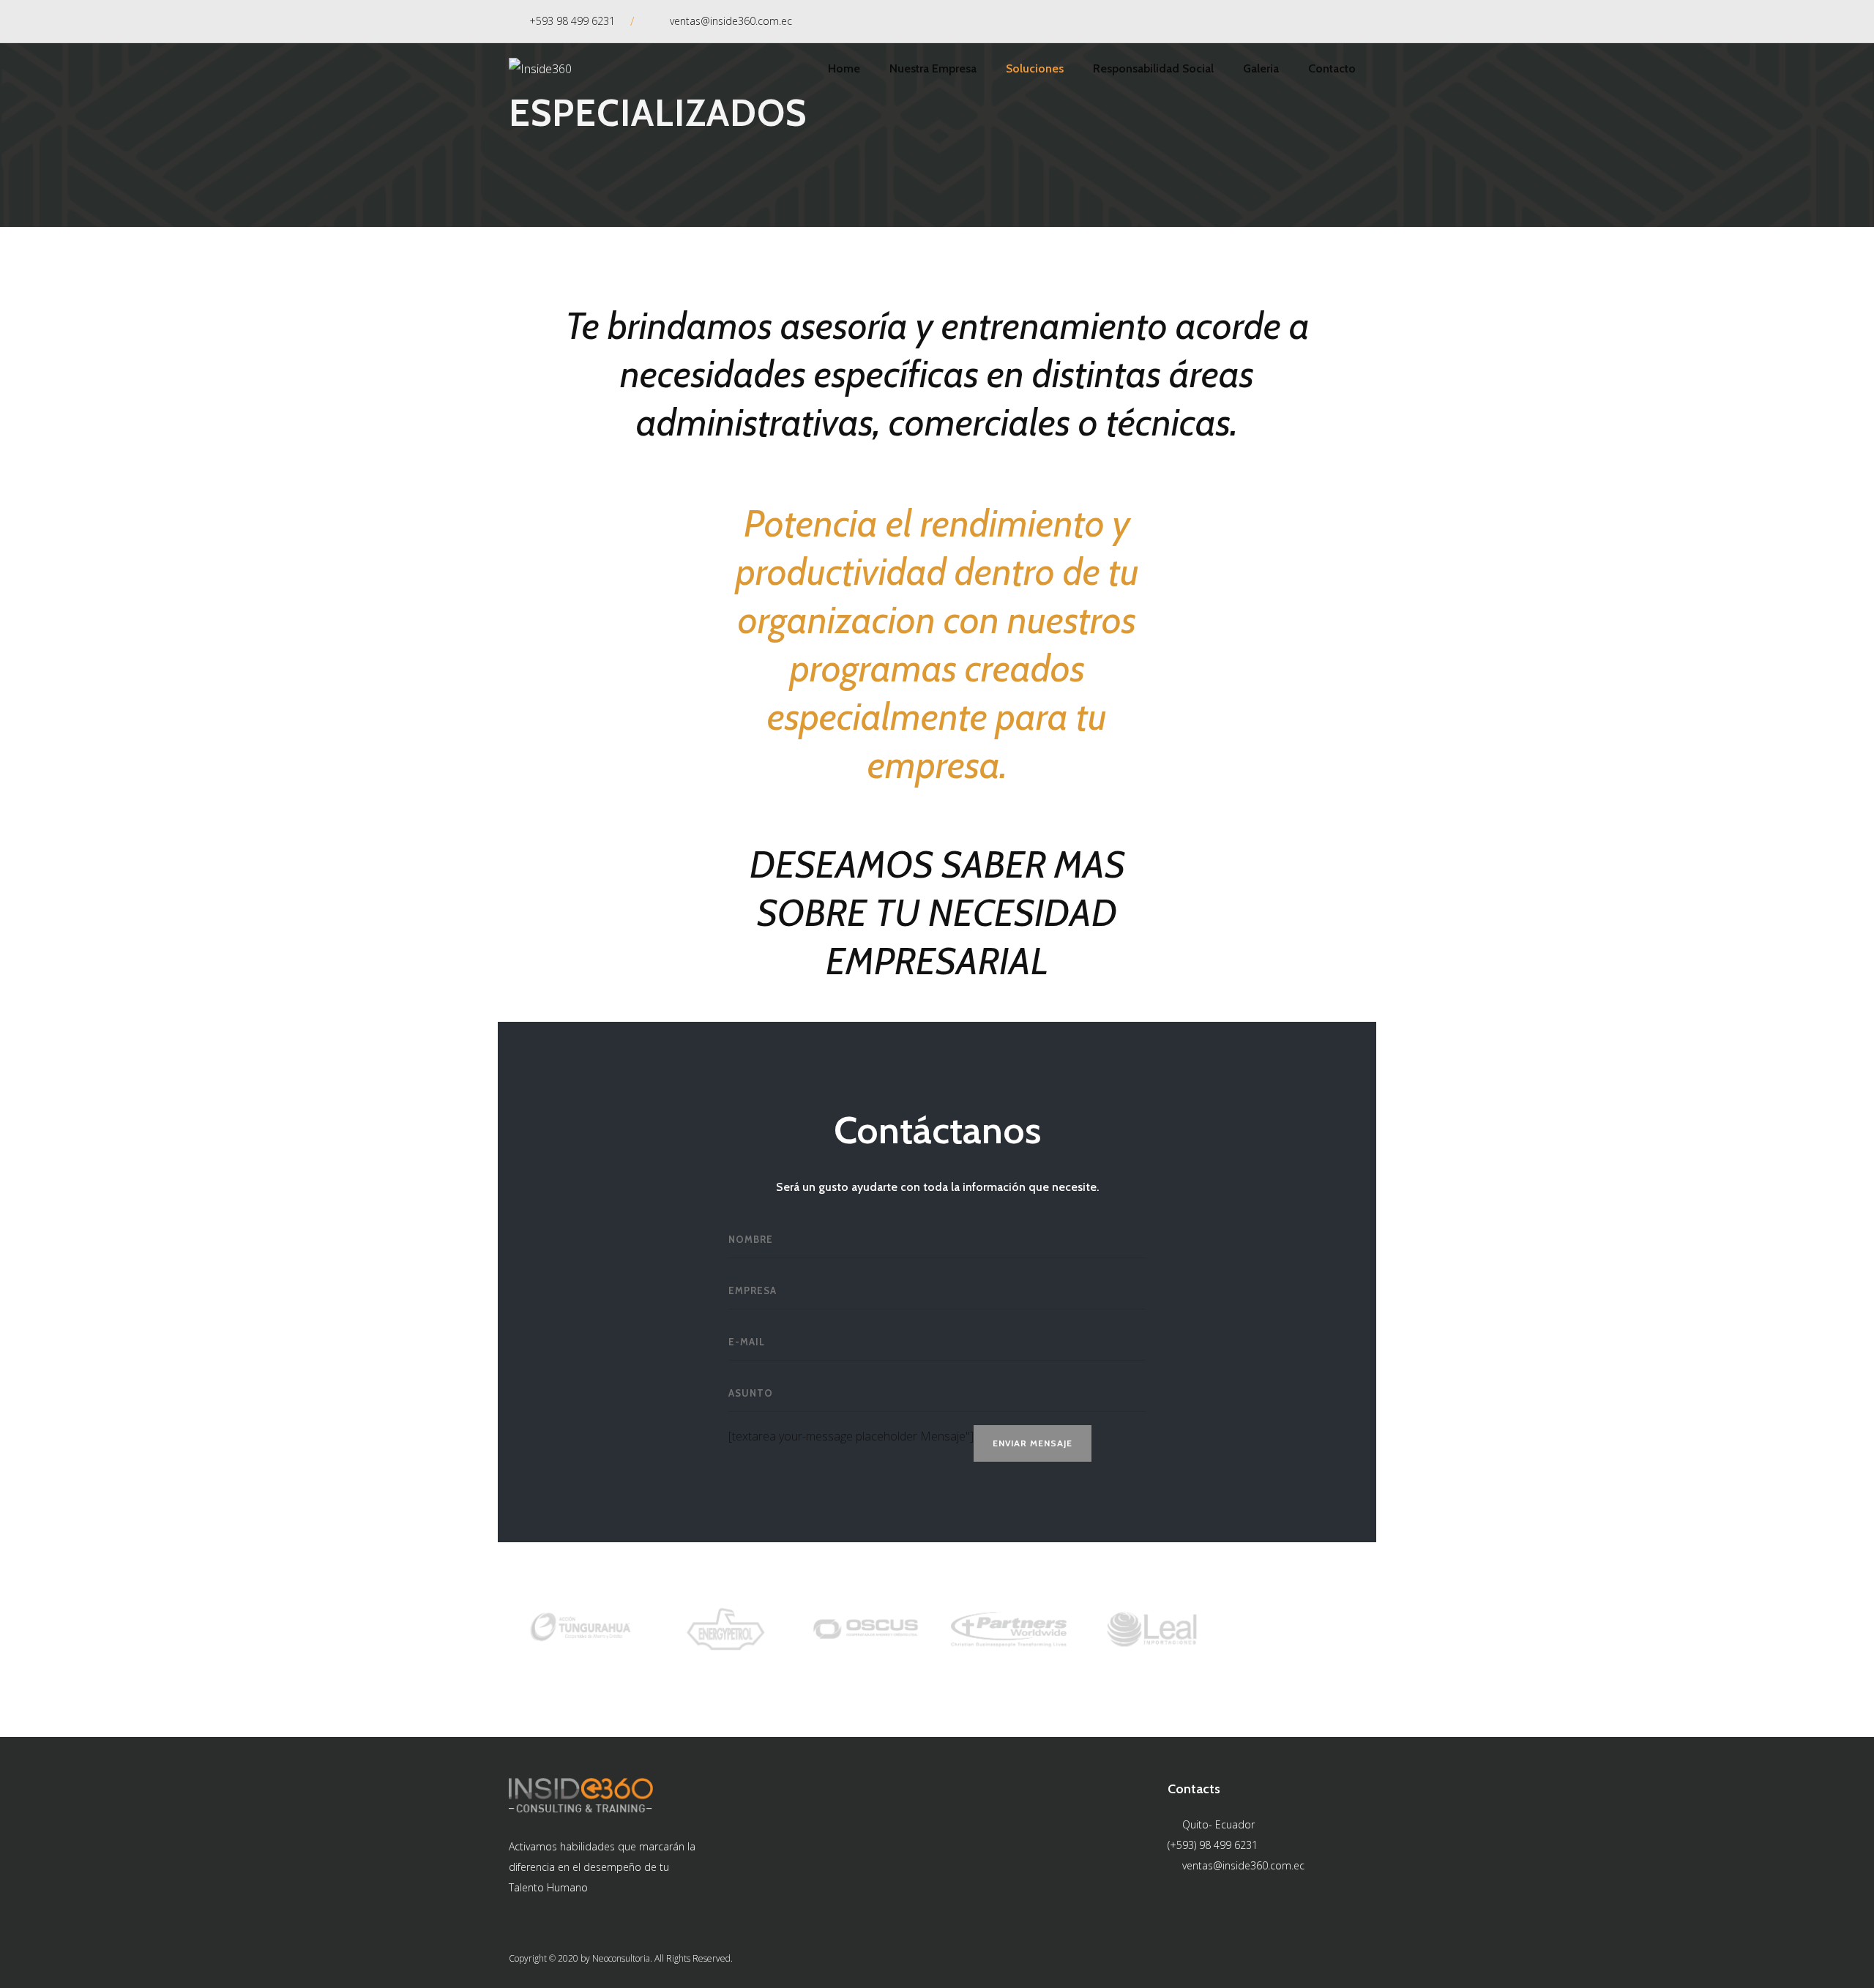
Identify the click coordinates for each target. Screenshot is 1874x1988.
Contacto (1332, 68)
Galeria (1261, 68)
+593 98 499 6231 (572, 21)
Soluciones (1035, 68)
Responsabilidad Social (1153, 68)
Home (844, 68)
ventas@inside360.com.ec (731, 21)
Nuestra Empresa (933, 68)
